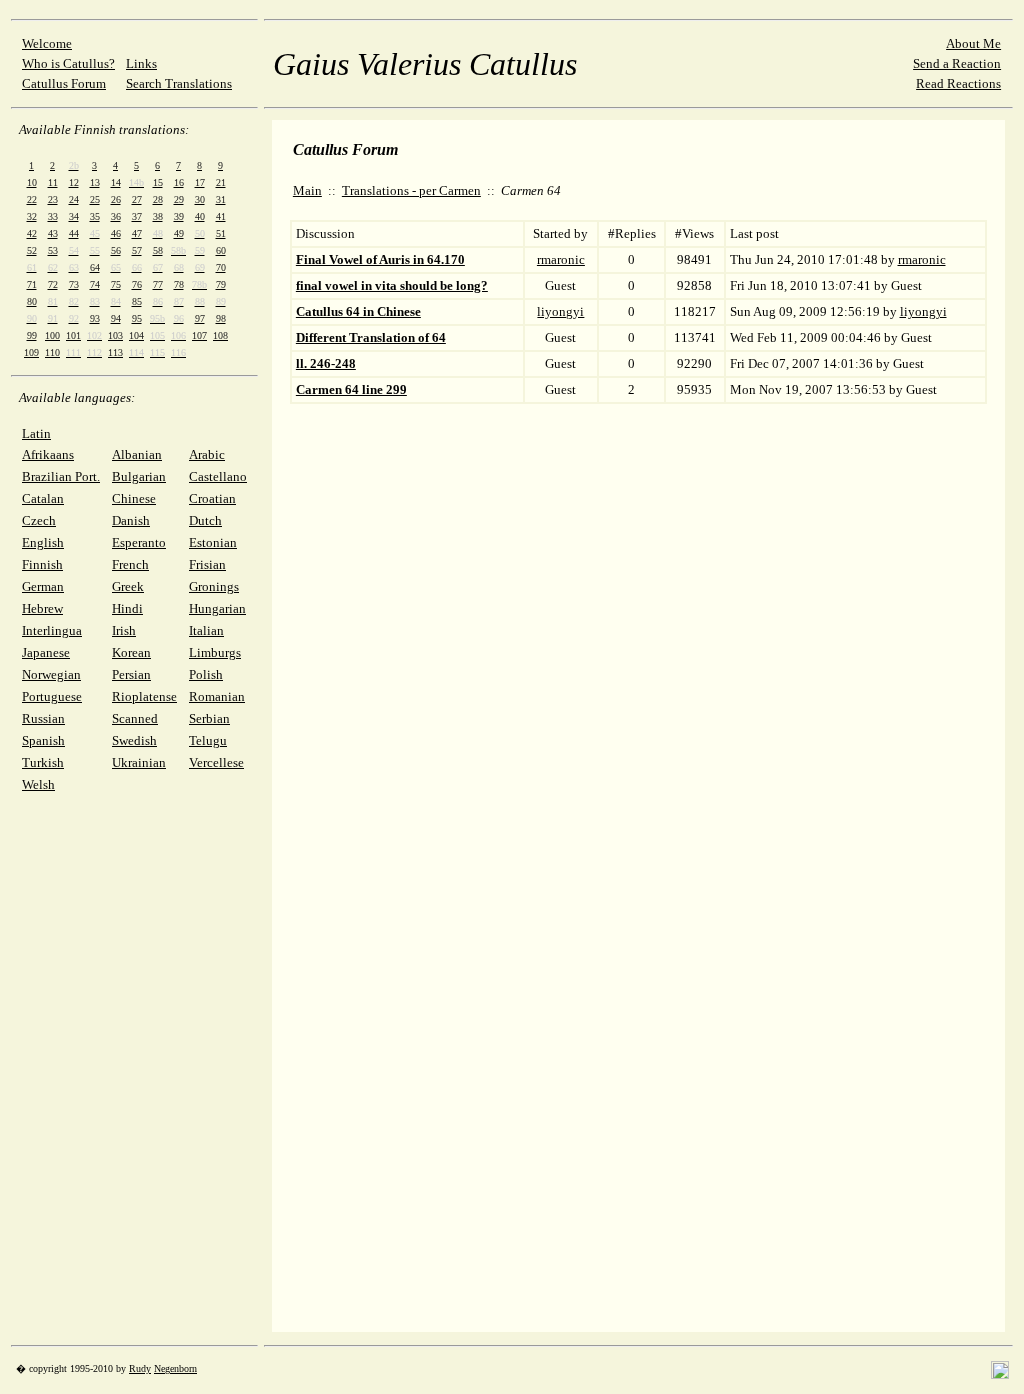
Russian (43, 718)
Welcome (47, 43)
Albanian (137, 454)
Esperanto (139, 542)
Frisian (207, 564)
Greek (128, 586)
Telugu (208, 740)
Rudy (140, 1368)
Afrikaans (48, 454)
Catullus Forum (64, 83)
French (130, 564)
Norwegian (51, 674)
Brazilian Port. (61, 476)
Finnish (42, 564)
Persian (131, 674)
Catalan (43, 498)
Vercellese (216, 762)
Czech (39, 520)
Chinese (134, 498)
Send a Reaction (957, 63)
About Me (973, 43)
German (43, 586)
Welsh (38, 784)
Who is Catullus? (68, 63)
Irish (124, 630)
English (43, 542)
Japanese (46, 652)
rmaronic (561, 259)
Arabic (207, 454)
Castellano (218, 476)
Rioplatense (144, 696)
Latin (36, 433)
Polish (206, 674)
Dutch (205, 520)
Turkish (43, 762)
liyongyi (560, 311)
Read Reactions (958, 83)
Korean (131, 652)
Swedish (134, 740)
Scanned (135, 718)
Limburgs (215, 652)
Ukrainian (139, 762)
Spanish (43, 740)
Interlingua (52, 630)
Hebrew (42, 608)
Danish (131, 520)
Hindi (127, 608)
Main (307, 190)
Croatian (212, 498)
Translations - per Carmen (411, 190)
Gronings (214, 586)
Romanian (217, 696)
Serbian (209, 718)
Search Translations (179, 83)
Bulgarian (139, 476)
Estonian (213, 542)
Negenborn (175, 1368)
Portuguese (52, 696)
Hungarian (217, 608)
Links (141, 63)
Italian (206, 630)
